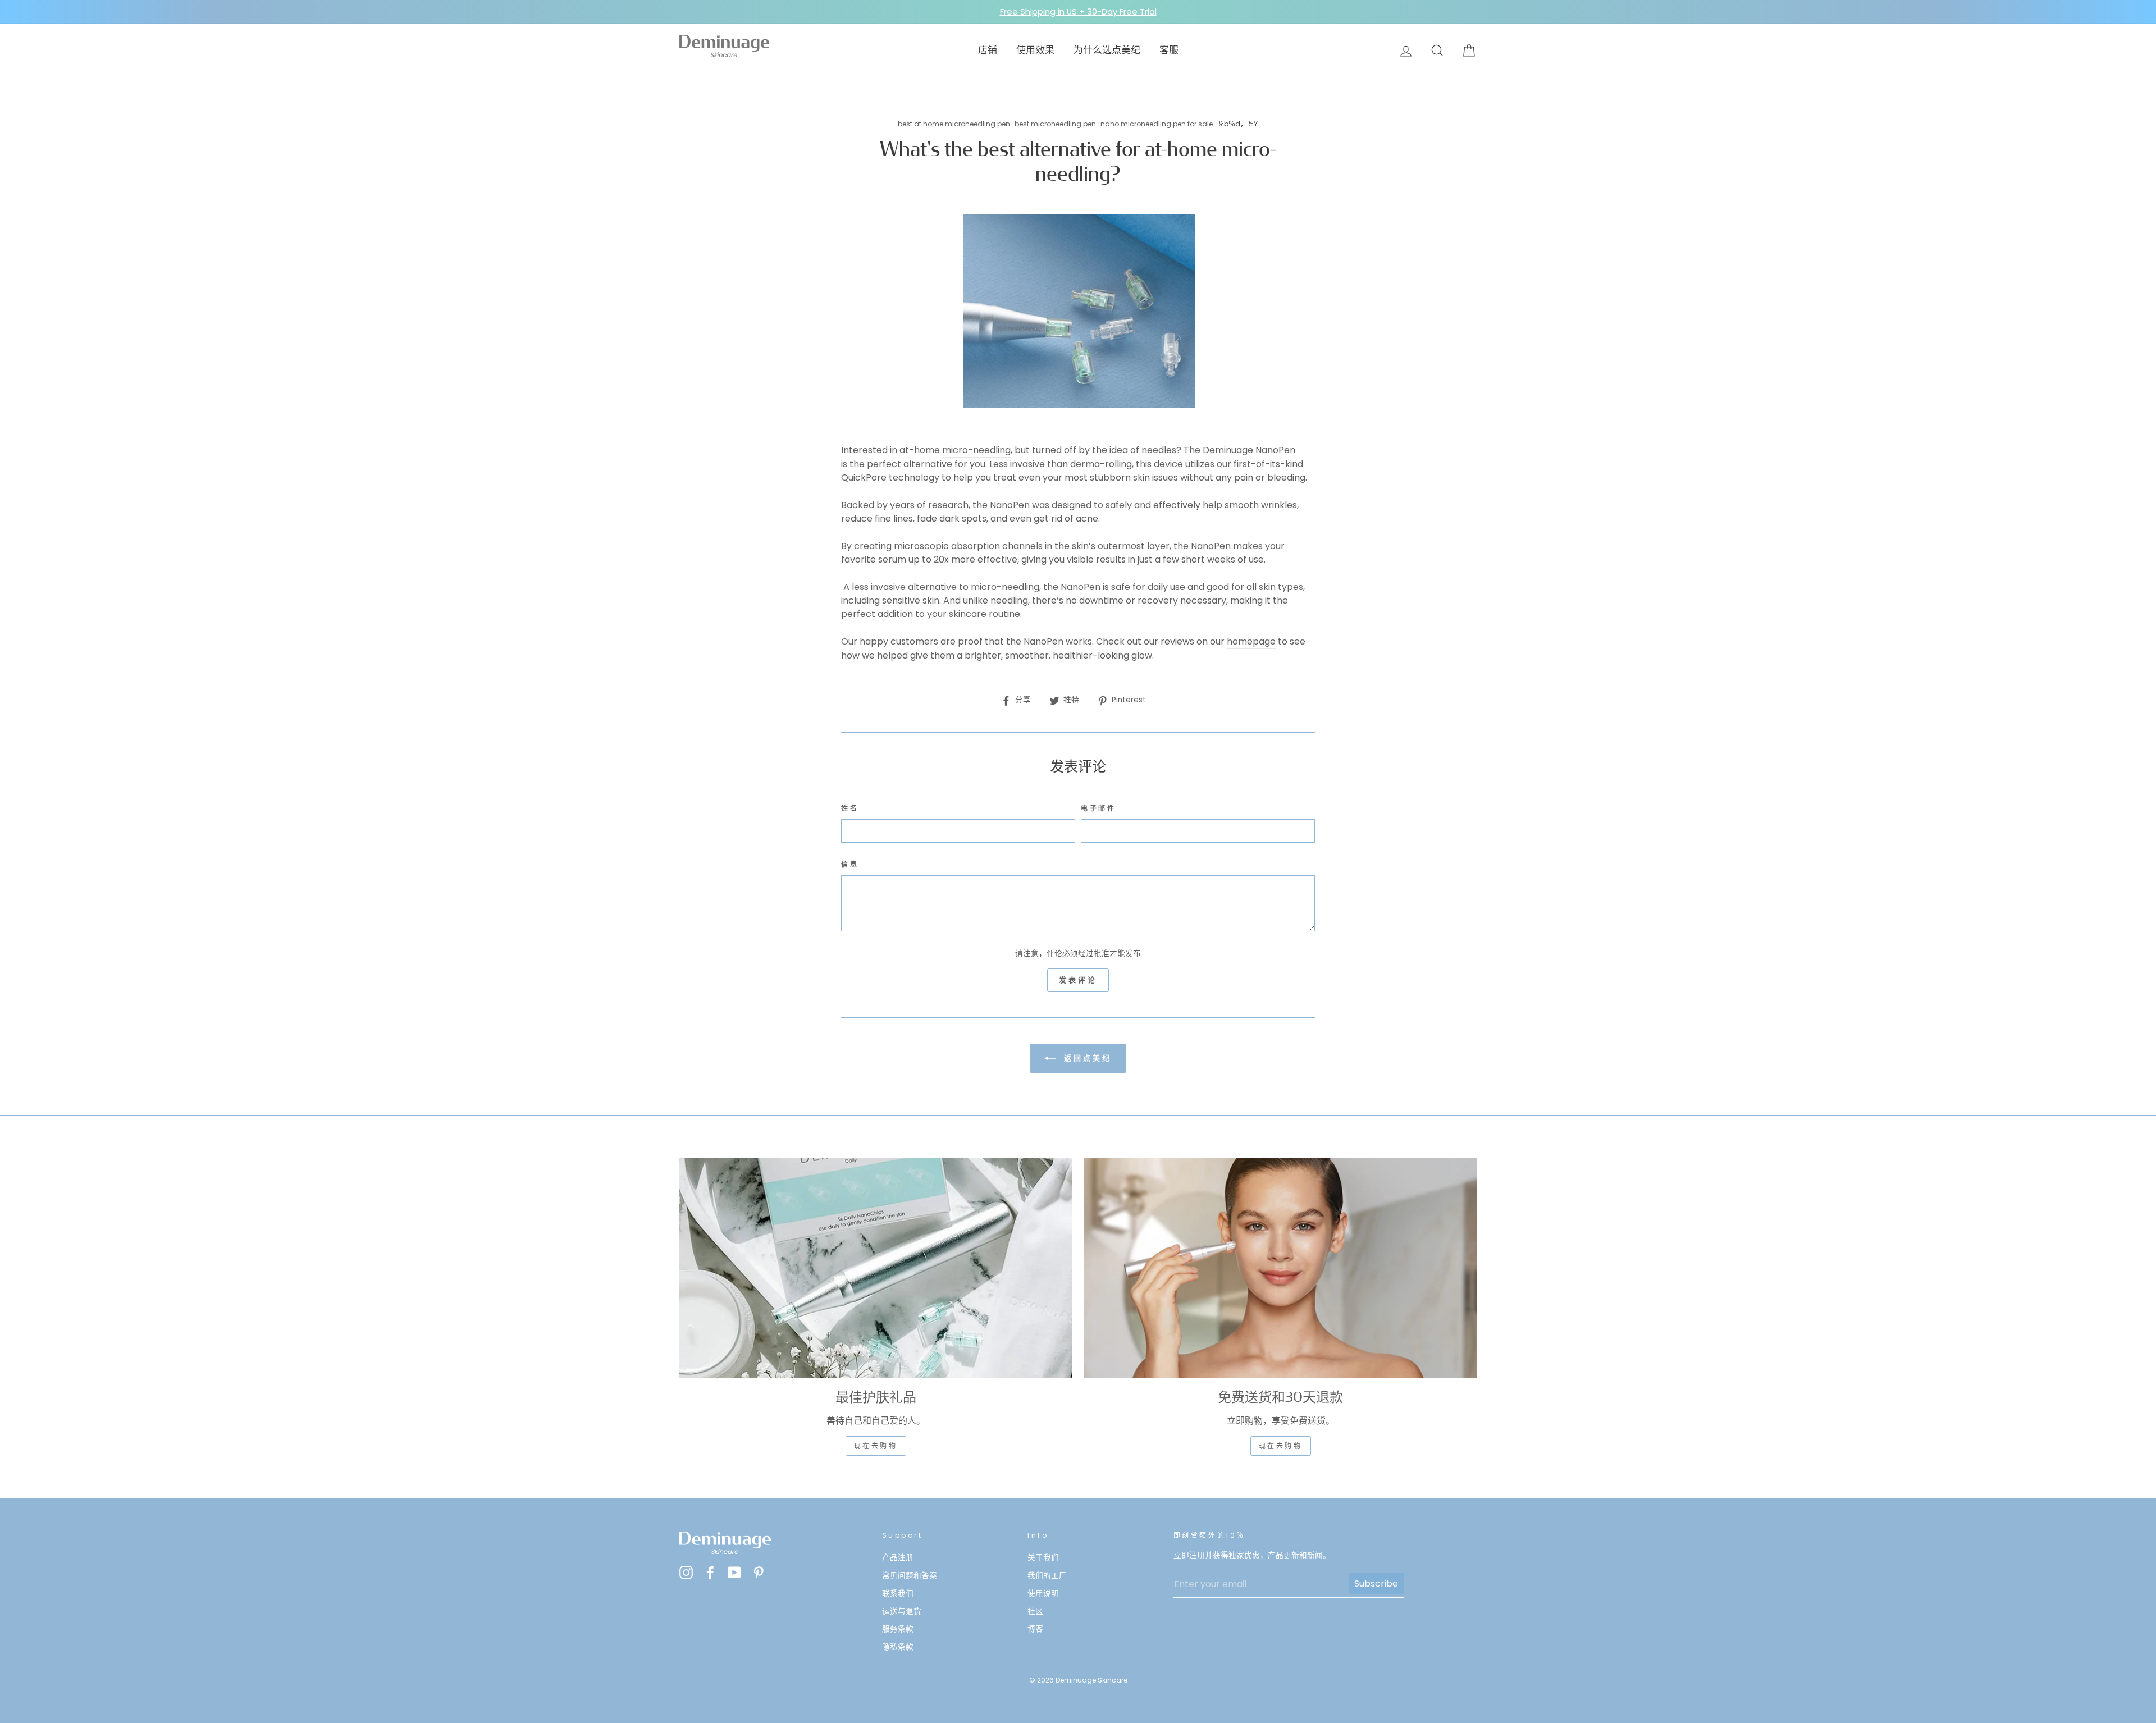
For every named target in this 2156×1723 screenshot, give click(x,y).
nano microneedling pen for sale (1157, 124)
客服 (1169, 50)
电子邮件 (1098, 808)
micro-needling (976, 450)
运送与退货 (902, 1612)
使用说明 (1043, 1594)
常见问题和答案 (910, 1576)
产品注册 (898, 1558)
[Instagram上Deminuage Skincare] (686, 1572)
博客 (1035, 1629)
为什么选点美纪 (1107, 50)
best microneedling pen (1055, 124)
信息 (850, 864)
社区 (1035, 1612)
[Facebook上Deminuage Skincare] (710, 1572)
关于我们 (1043, 1558)
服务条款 (898, 1629)
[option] (1078, 12)
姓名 (850, 808)
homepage (1251, 641)
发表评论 (1078, 980)
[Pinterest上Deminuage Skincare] (759, 1572)
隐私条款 (898, 1647)
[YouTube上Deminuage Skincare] (734, 1572)
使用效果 (1035, 50)
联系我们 (898, 1594)
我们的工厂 (1047, 1576)
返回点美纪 (1086, 1058)
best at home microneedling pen (954, 124)
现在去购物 (876, 1446)
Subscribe (1376, 1583)
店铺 (988, 50)
